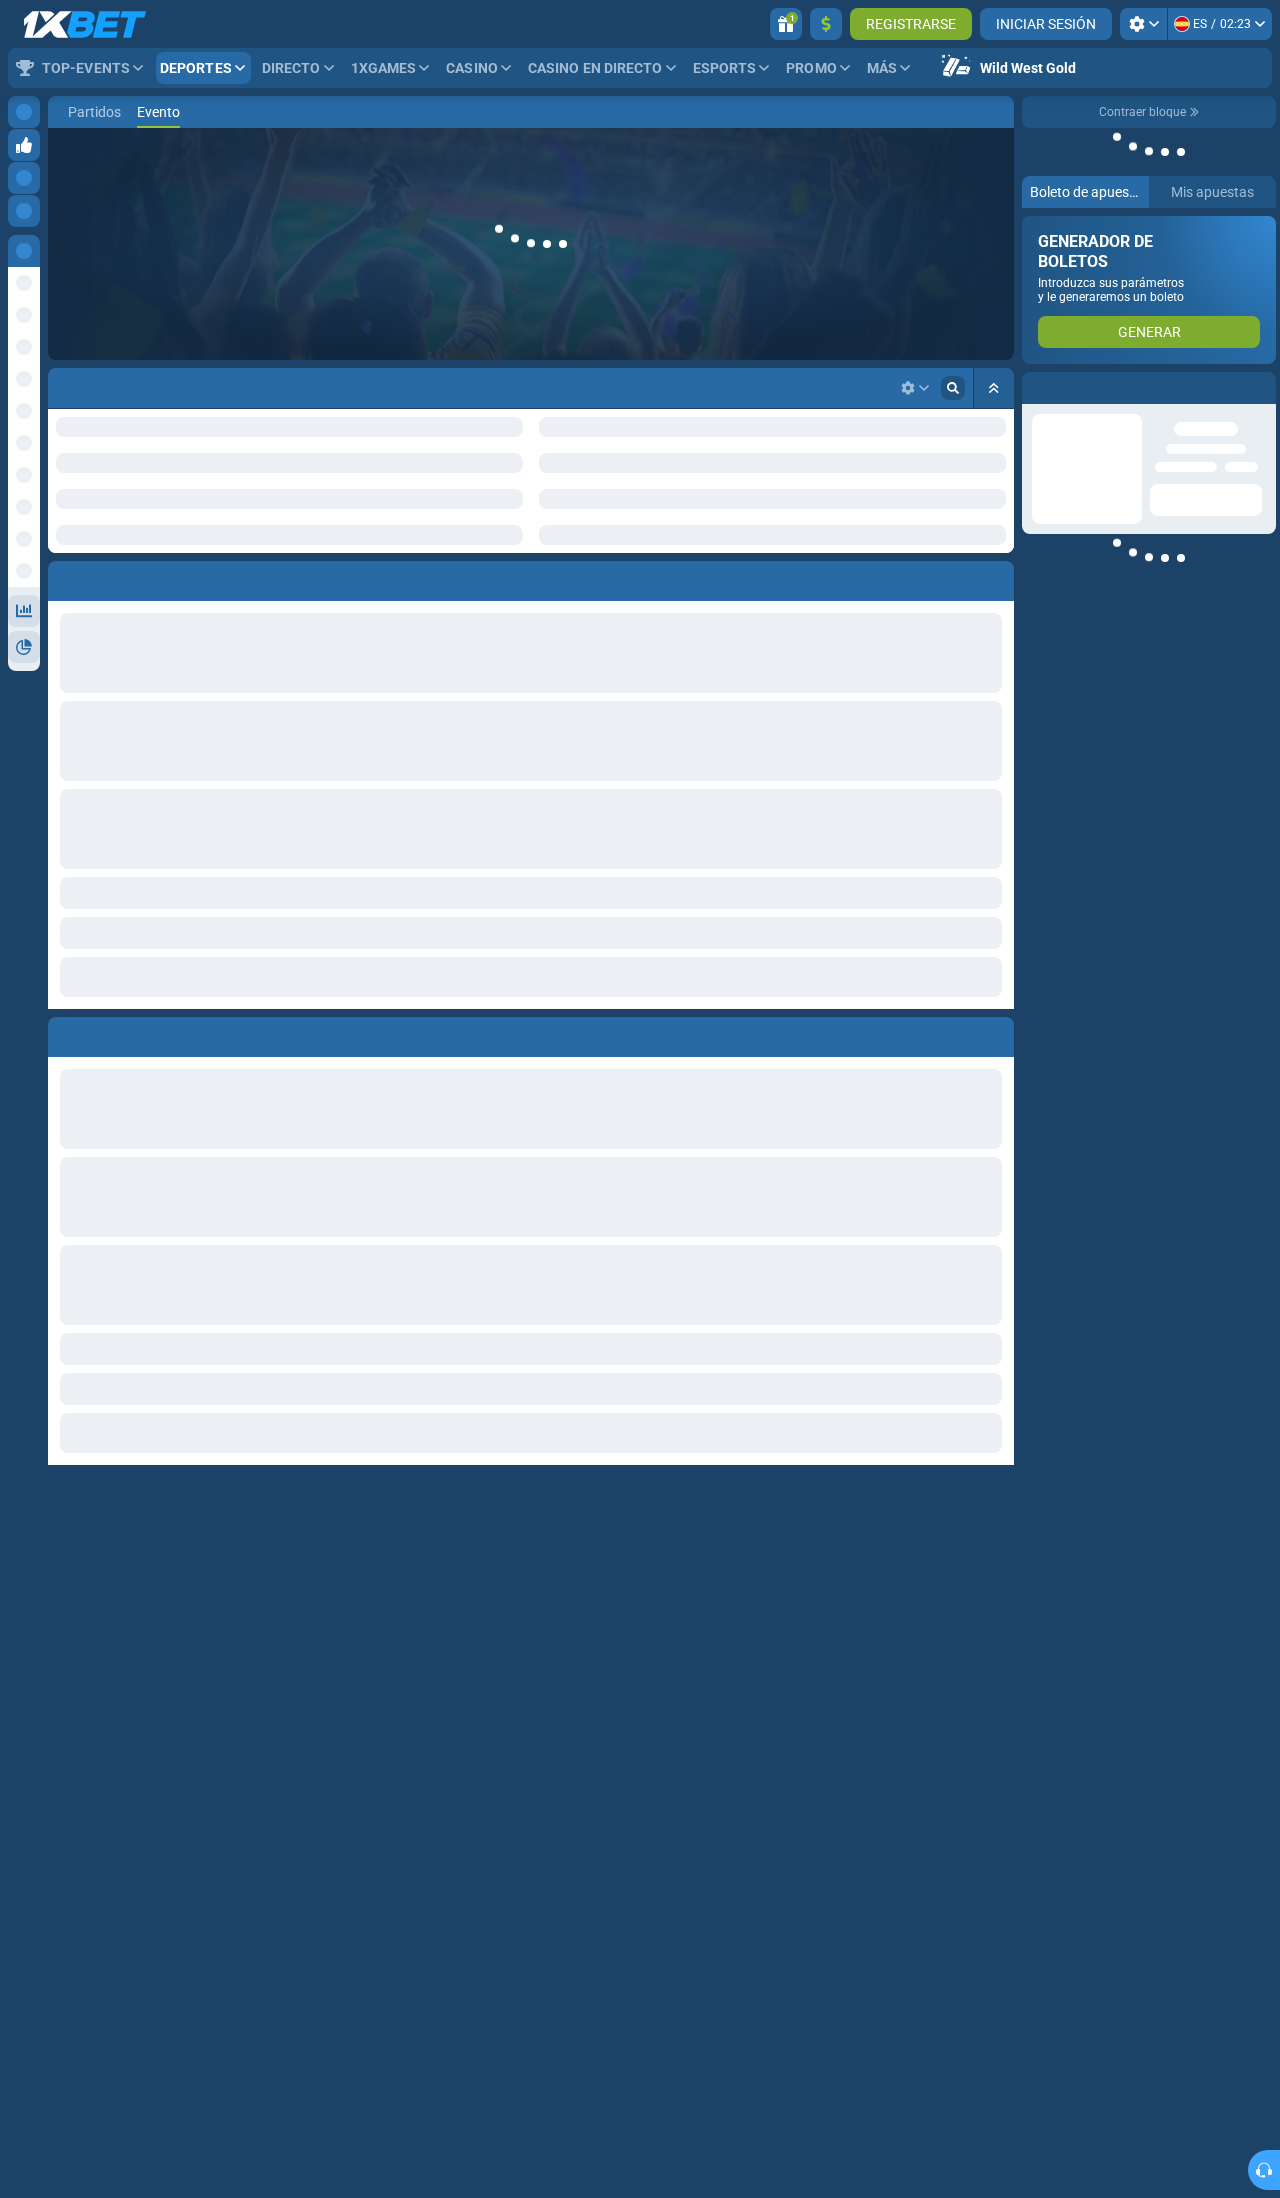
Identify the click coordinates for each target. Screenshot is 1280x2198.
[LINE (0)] (68, 112)
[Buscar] (998, 112)
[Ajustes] (1143, 24)
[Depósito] (826, 24)
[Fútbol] (98, 112)
